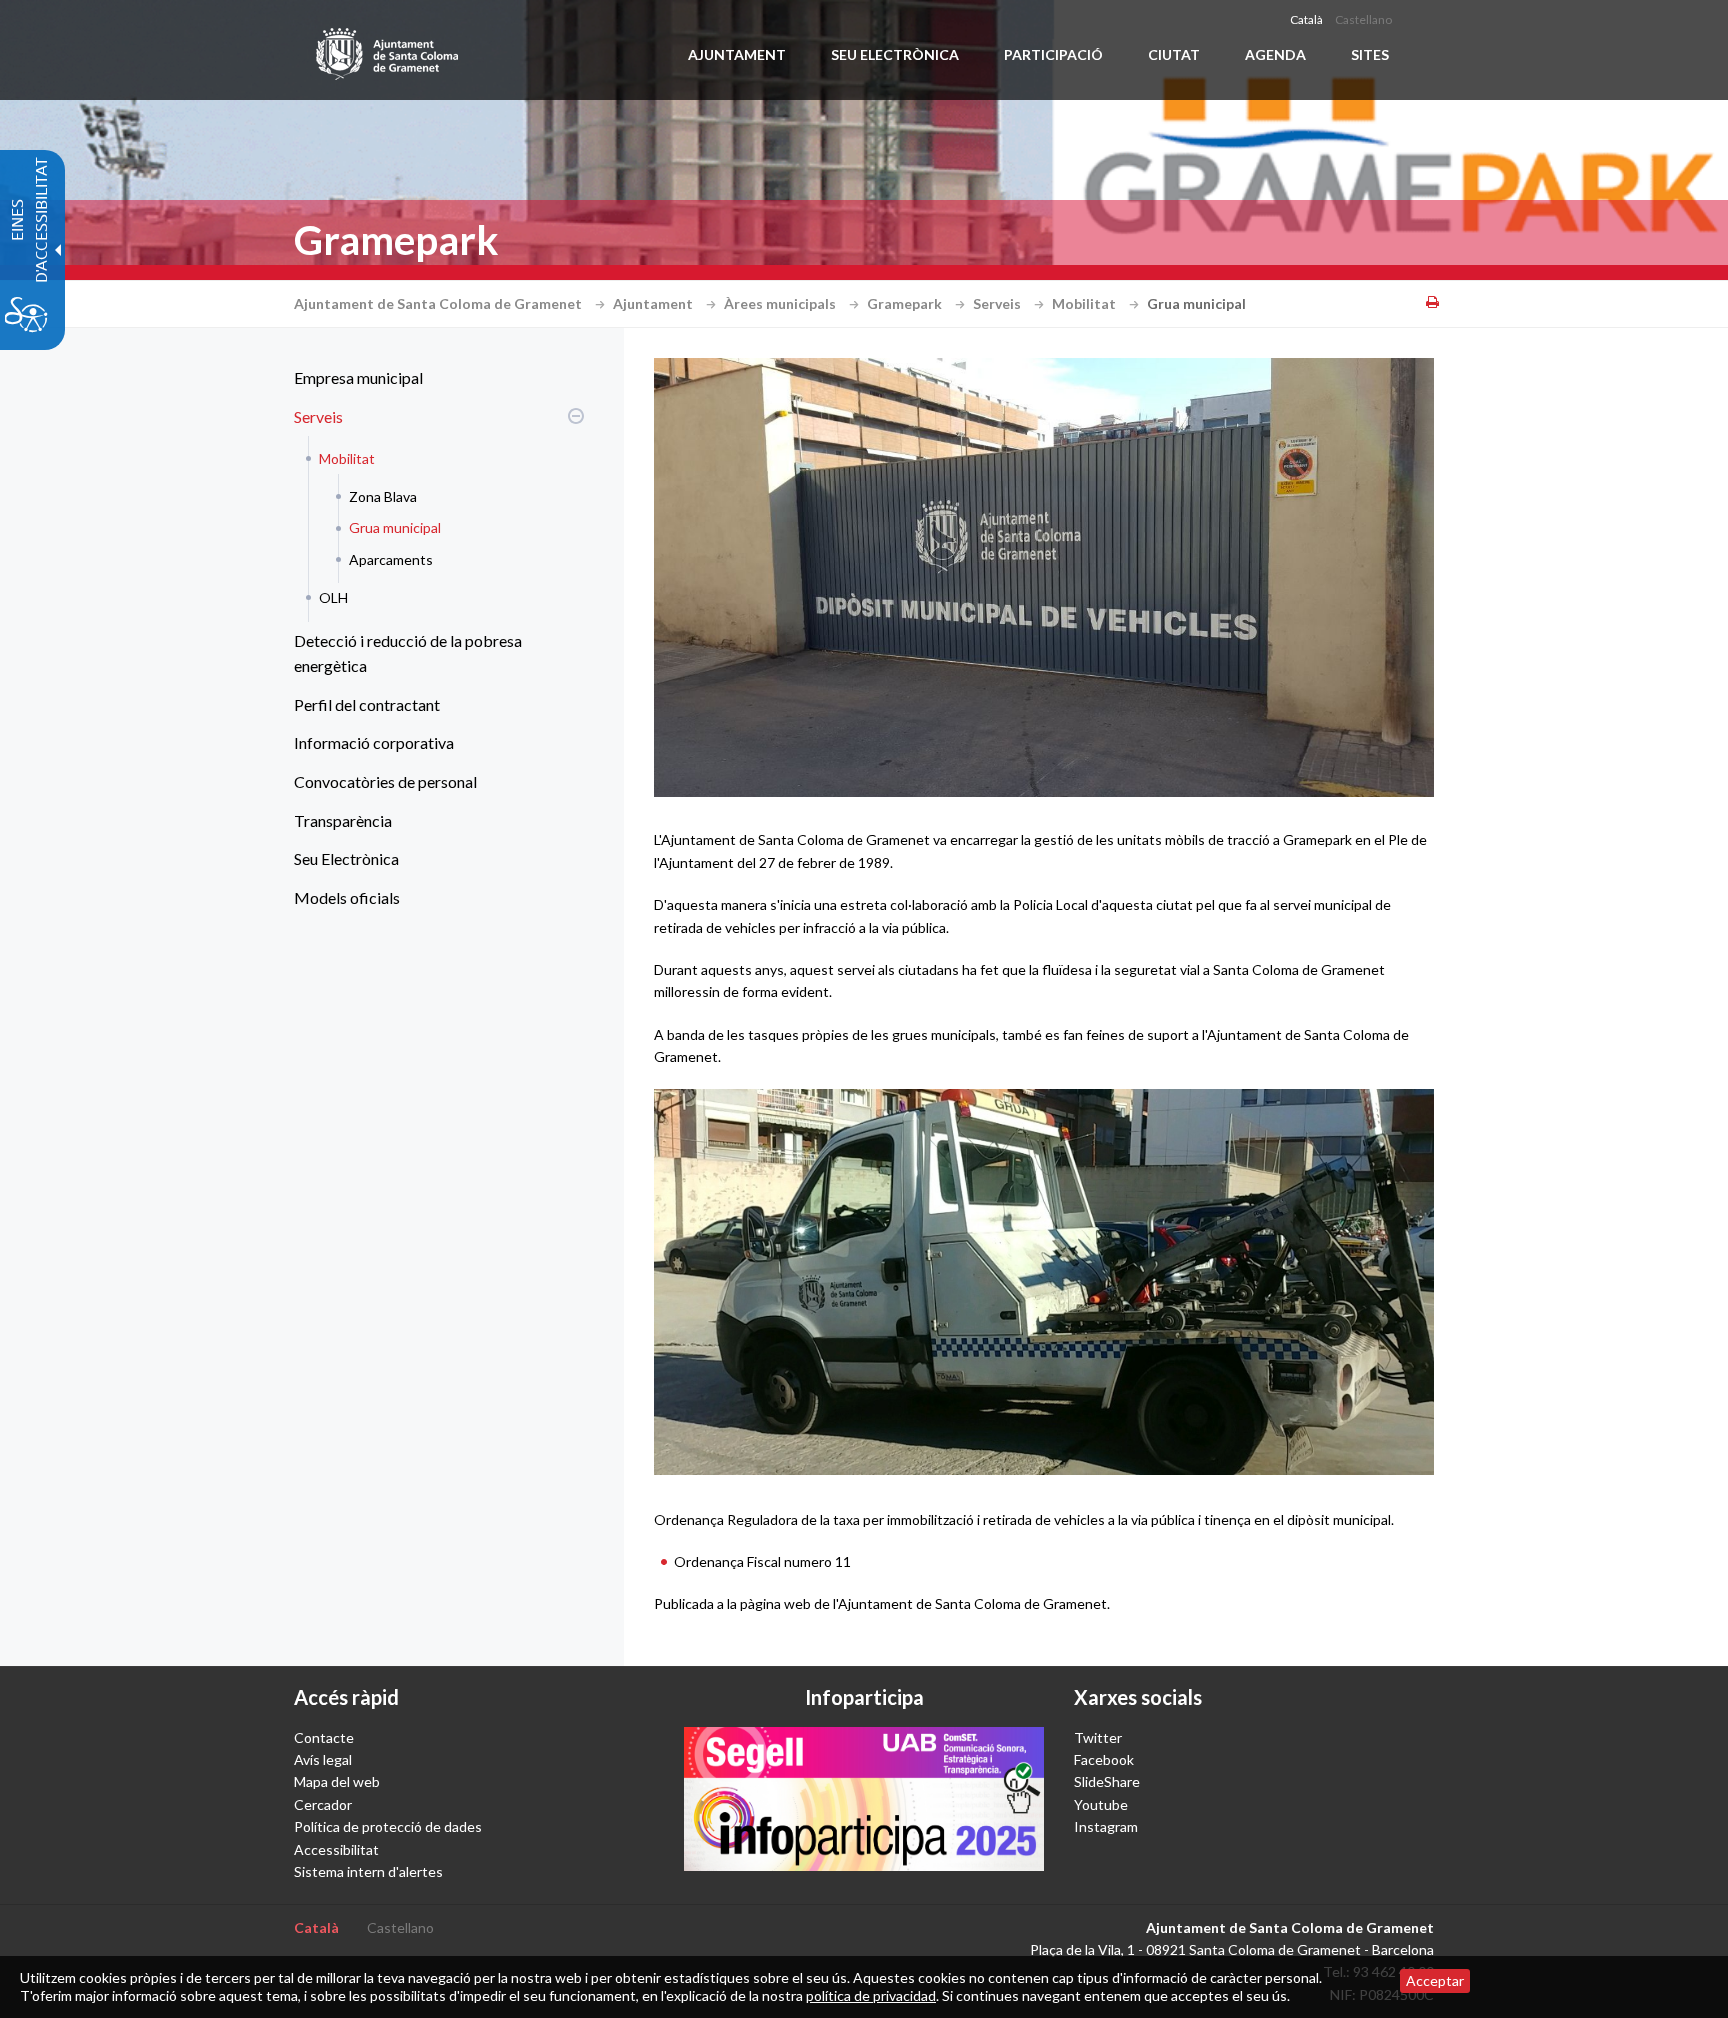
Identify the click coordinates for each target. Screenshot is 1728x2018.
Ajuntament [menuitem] (737, 54)
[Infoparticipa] (864, 1799)
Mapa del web (337, 1781)
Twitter (1098, 1737)
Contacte (324, 1737)
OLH (333, 597)
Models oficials (347, 897)
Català (1306, 19)
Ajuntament (654, 303)
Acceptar (1435, 1980)
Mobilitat (1085, 303)
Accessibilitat (336, 1849)
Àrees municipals (781, 303)
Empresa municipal (358, 377)
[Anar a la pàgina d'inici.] (388, 50)
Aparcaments (391, 559)
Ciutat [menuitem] (1174, 54)
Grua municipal (395, 527)
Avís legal (323, 1759)
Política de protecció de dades (388, 1826)
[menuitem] (434, 378)
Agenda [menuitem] (1275, 54)
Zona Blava (383, 496)
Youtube (1101, 1804)
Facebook (1104, 1759)
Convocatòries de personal (385, 781)
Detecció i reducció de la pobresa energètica (408, 653)
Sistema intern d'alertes (368, 1871)
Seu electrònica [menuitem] (895, 54)
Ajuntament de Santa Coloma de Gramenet (439, 303)
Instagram (1106, 1826)
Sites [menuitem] (1370, 54)
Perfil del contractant (367, 704)
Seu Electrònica (346, 858)
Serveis (998, 303)
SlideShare (1107, 1781)
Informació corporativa (374, 742)
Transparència (343, 820)
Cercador (323, 1804)
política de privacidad (871, 1995)
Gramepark (906, 303)
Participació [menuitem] (1053, 54)
